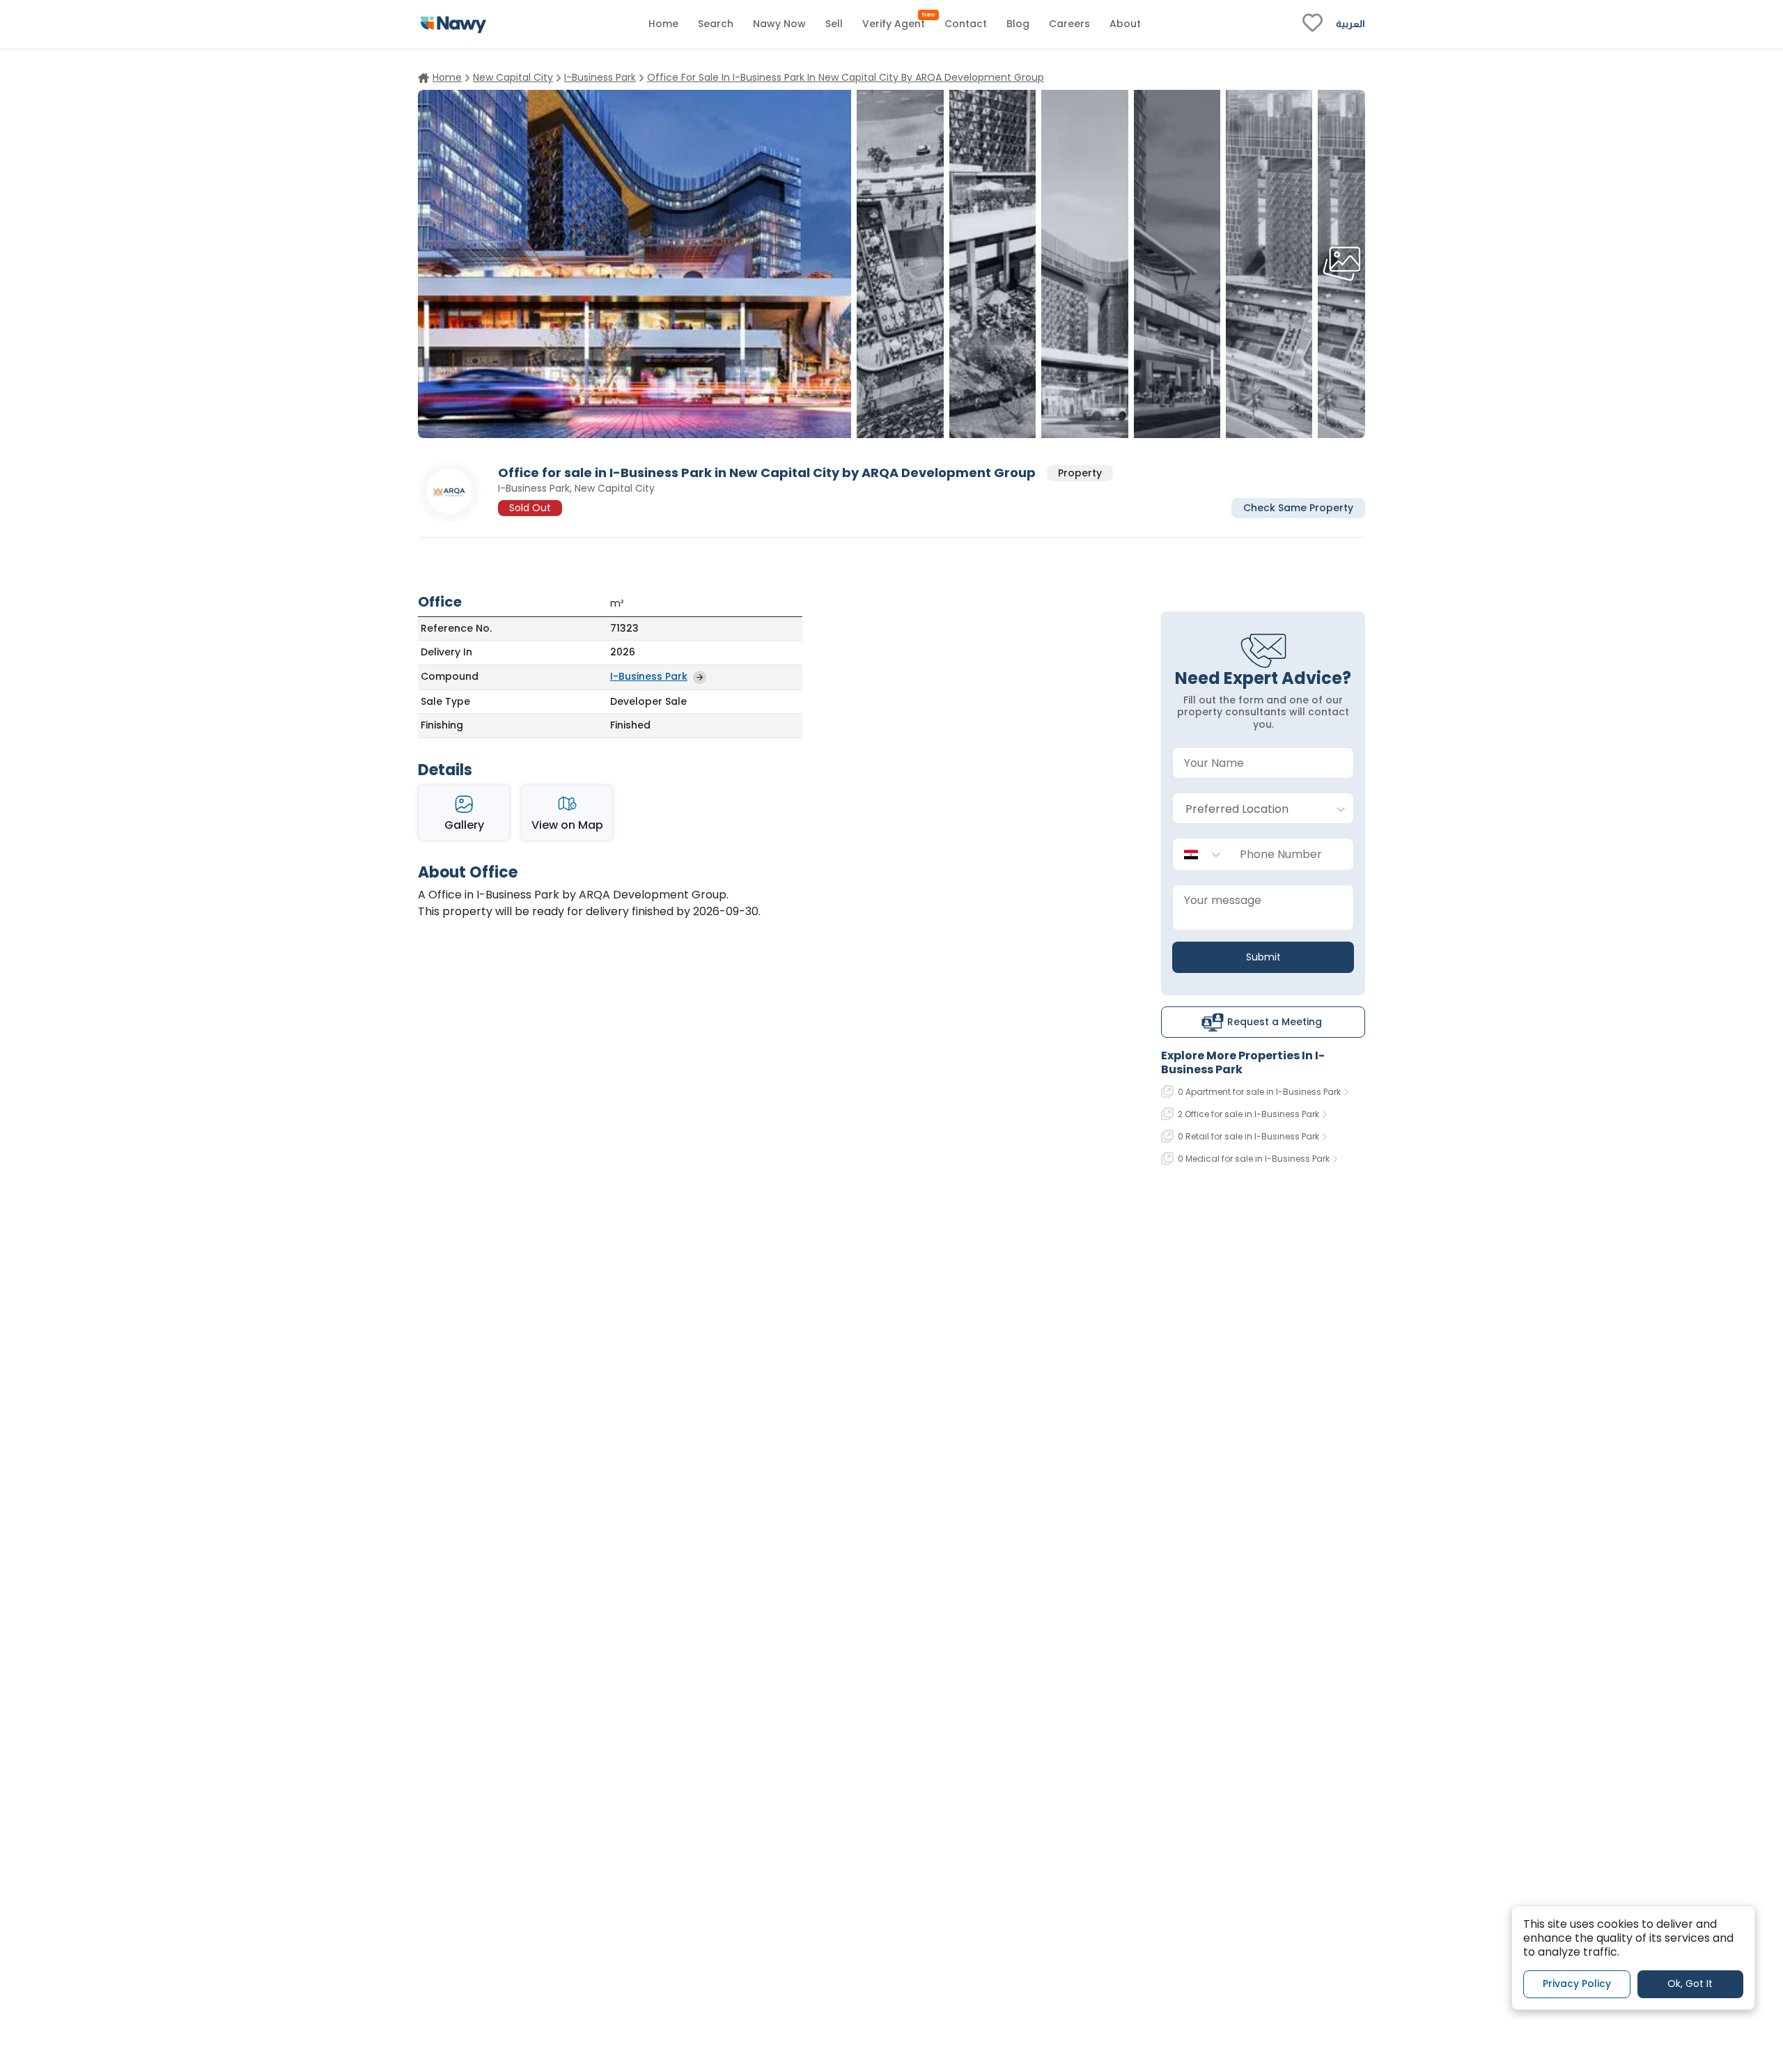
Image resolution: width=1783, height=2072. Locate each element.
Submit (1263, 957)
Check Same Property (1298, 507)
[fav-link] (1313, 24)
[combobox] (1249, 809)
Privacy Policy (1577, 1984)
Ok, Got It (1690, 1984)
